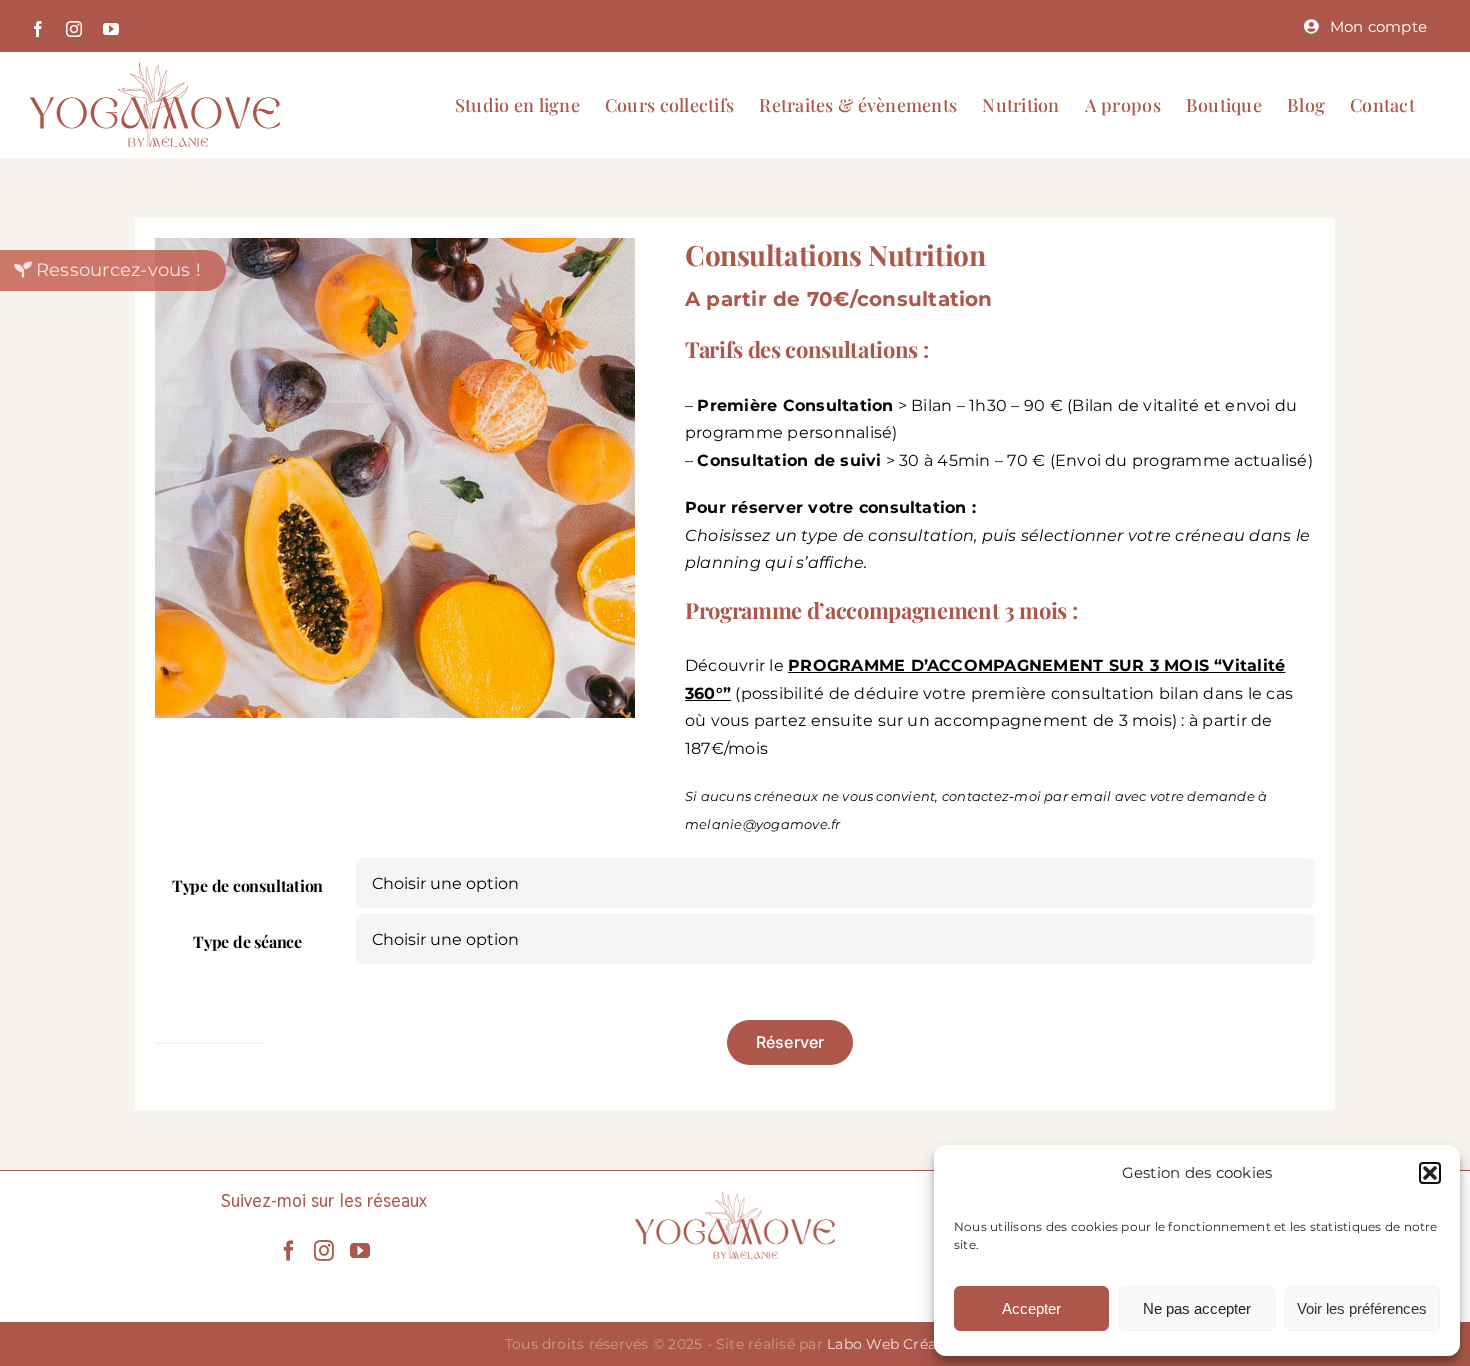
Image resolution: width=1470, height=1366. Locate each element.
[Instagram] (324, 1251)
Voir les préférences (1362, 1308)
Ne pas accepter (1197, 1308)
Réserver (790, 1042)
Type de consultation (247, 885)
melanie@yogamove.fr (763, 824)
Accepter (1031, 1308)
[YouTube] (360, 1251)
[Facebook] (289, 1251)
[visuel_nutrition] (405, 498)
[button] (1430, 1173)
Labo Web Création (896, 1344)
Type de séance (247, 941)
